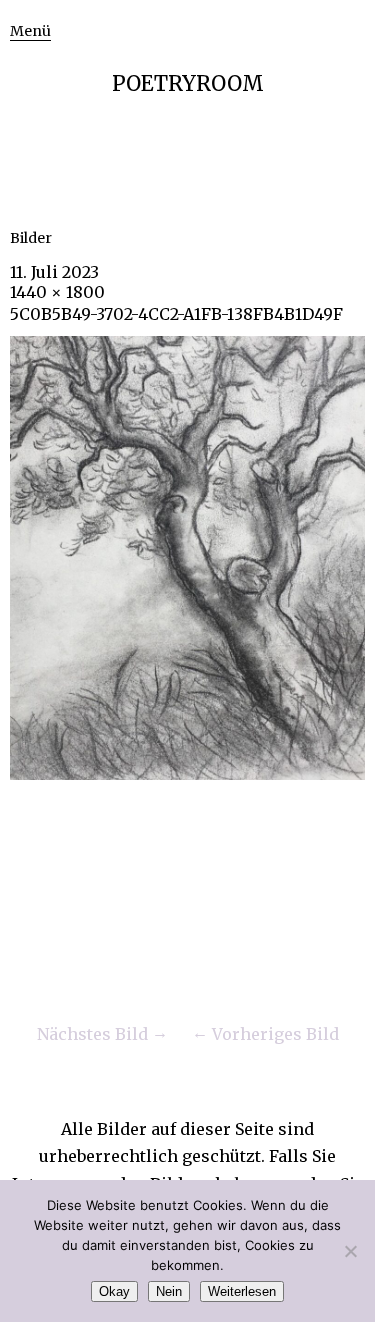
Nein (169, 1291)
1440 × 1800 (57, 292)
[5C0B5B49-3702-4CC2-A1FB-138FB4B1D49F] (187, 774)
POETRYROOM (188, 83)
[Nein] (350, 1251)
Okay (114, 1291)
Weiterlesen (242, 1291)
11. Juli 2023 (54, 272)
